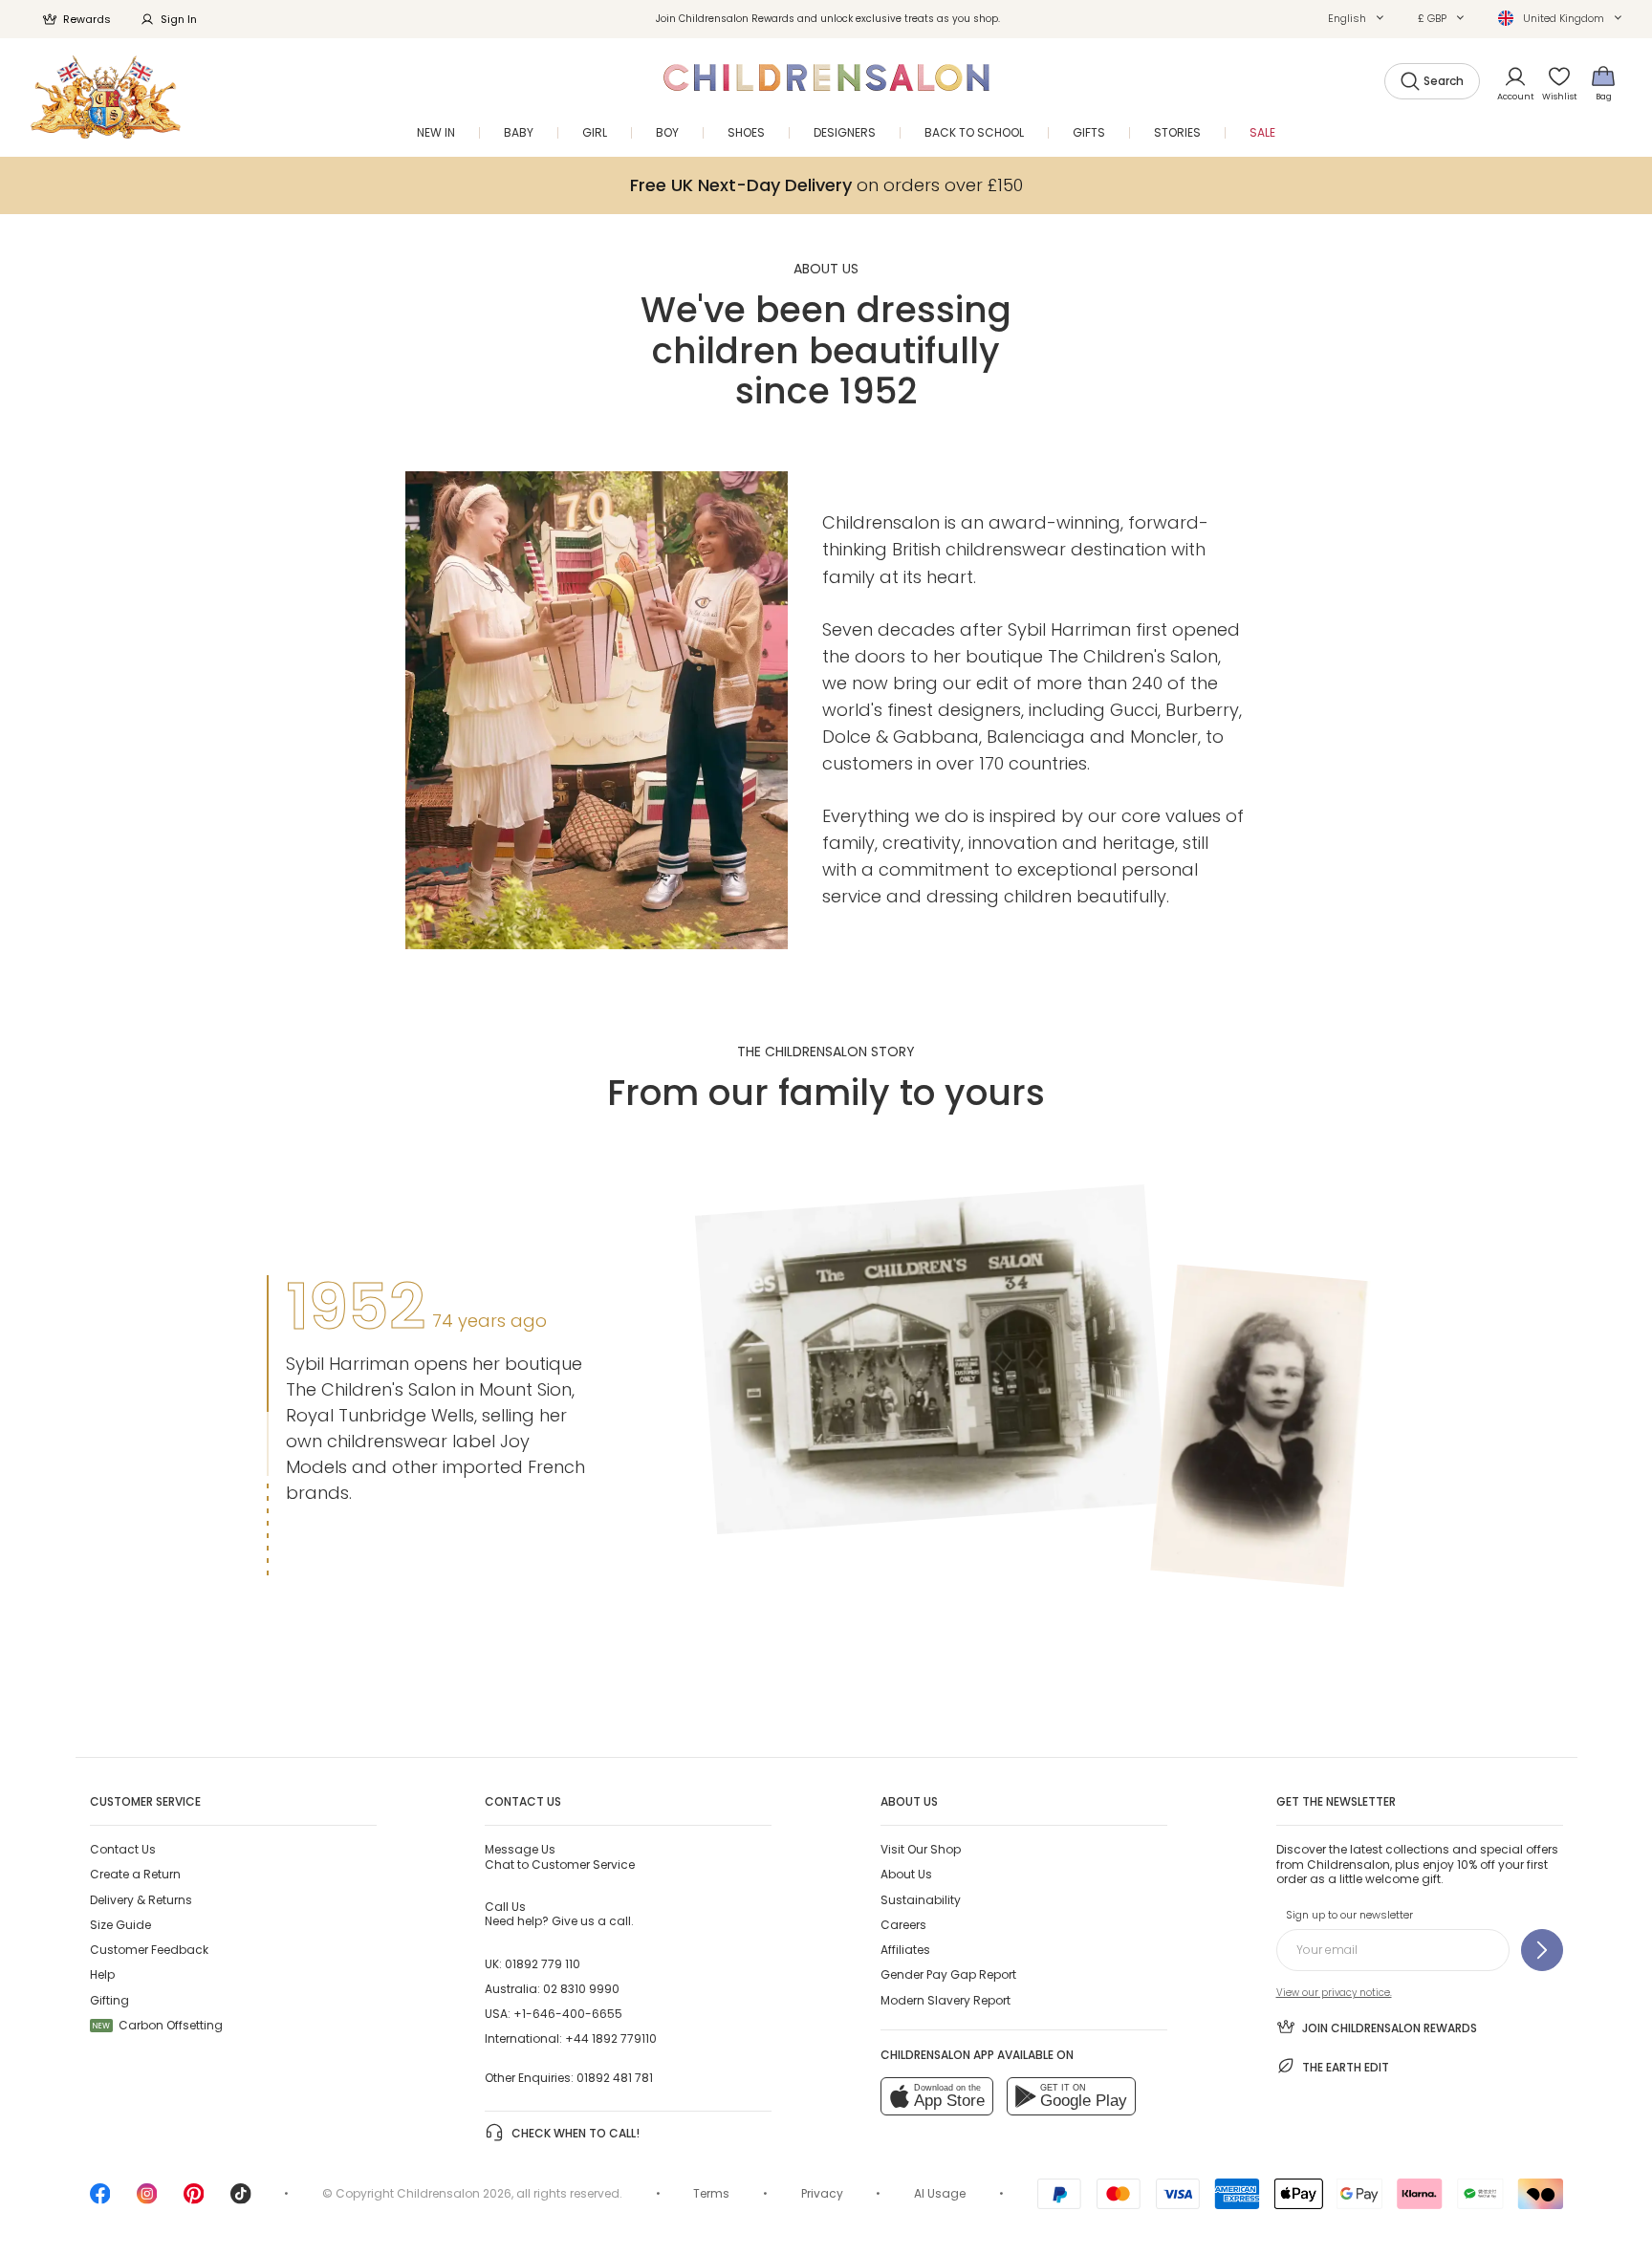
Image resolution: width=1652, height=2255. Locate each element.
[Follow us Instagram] (147, 2200)
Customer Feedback (149, 1950)
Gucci (1134, 710)
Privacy (822, 2193)
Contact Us (123, 1849)
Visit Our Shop (921, 1849)
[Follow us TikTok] (241, 2200)
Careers (903, 1925)
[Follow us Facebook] (100, 2200)
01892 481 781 (615, 2078)
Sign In (179, 19)
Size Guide (120, 1925)
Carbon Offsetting (158, 2025)
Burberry (1202, 710)
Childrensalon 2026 (454, 2193)
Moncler (1164, 737)
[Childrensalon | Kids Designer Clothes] (106, 97)
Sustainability (921, 1900)
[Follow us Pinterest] (194, 2200)
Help (102, 1974)
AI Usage (940, 2193)
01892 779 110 (543, 1964)
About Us (906, 1874)
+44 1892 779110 (611, 2038)
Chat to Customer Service (560, 1856)
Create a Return (135, 1874)
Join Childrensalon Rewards (1390, 2028)
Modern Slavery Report (946, 2000)
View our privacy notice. (1334, 1993)
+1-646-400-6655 (568, 2014)
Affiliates (905, 1950)
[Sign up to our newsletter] (1542, 1950)
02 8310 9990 (581, 1989)
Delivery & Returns (141, 1900)
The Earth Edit (1346, 2067)
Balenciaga (1036, 737)
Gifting (109, 2000)
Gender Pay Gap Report (948, 1974)
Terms (711, 2193)
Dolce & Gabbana (901, 737)
